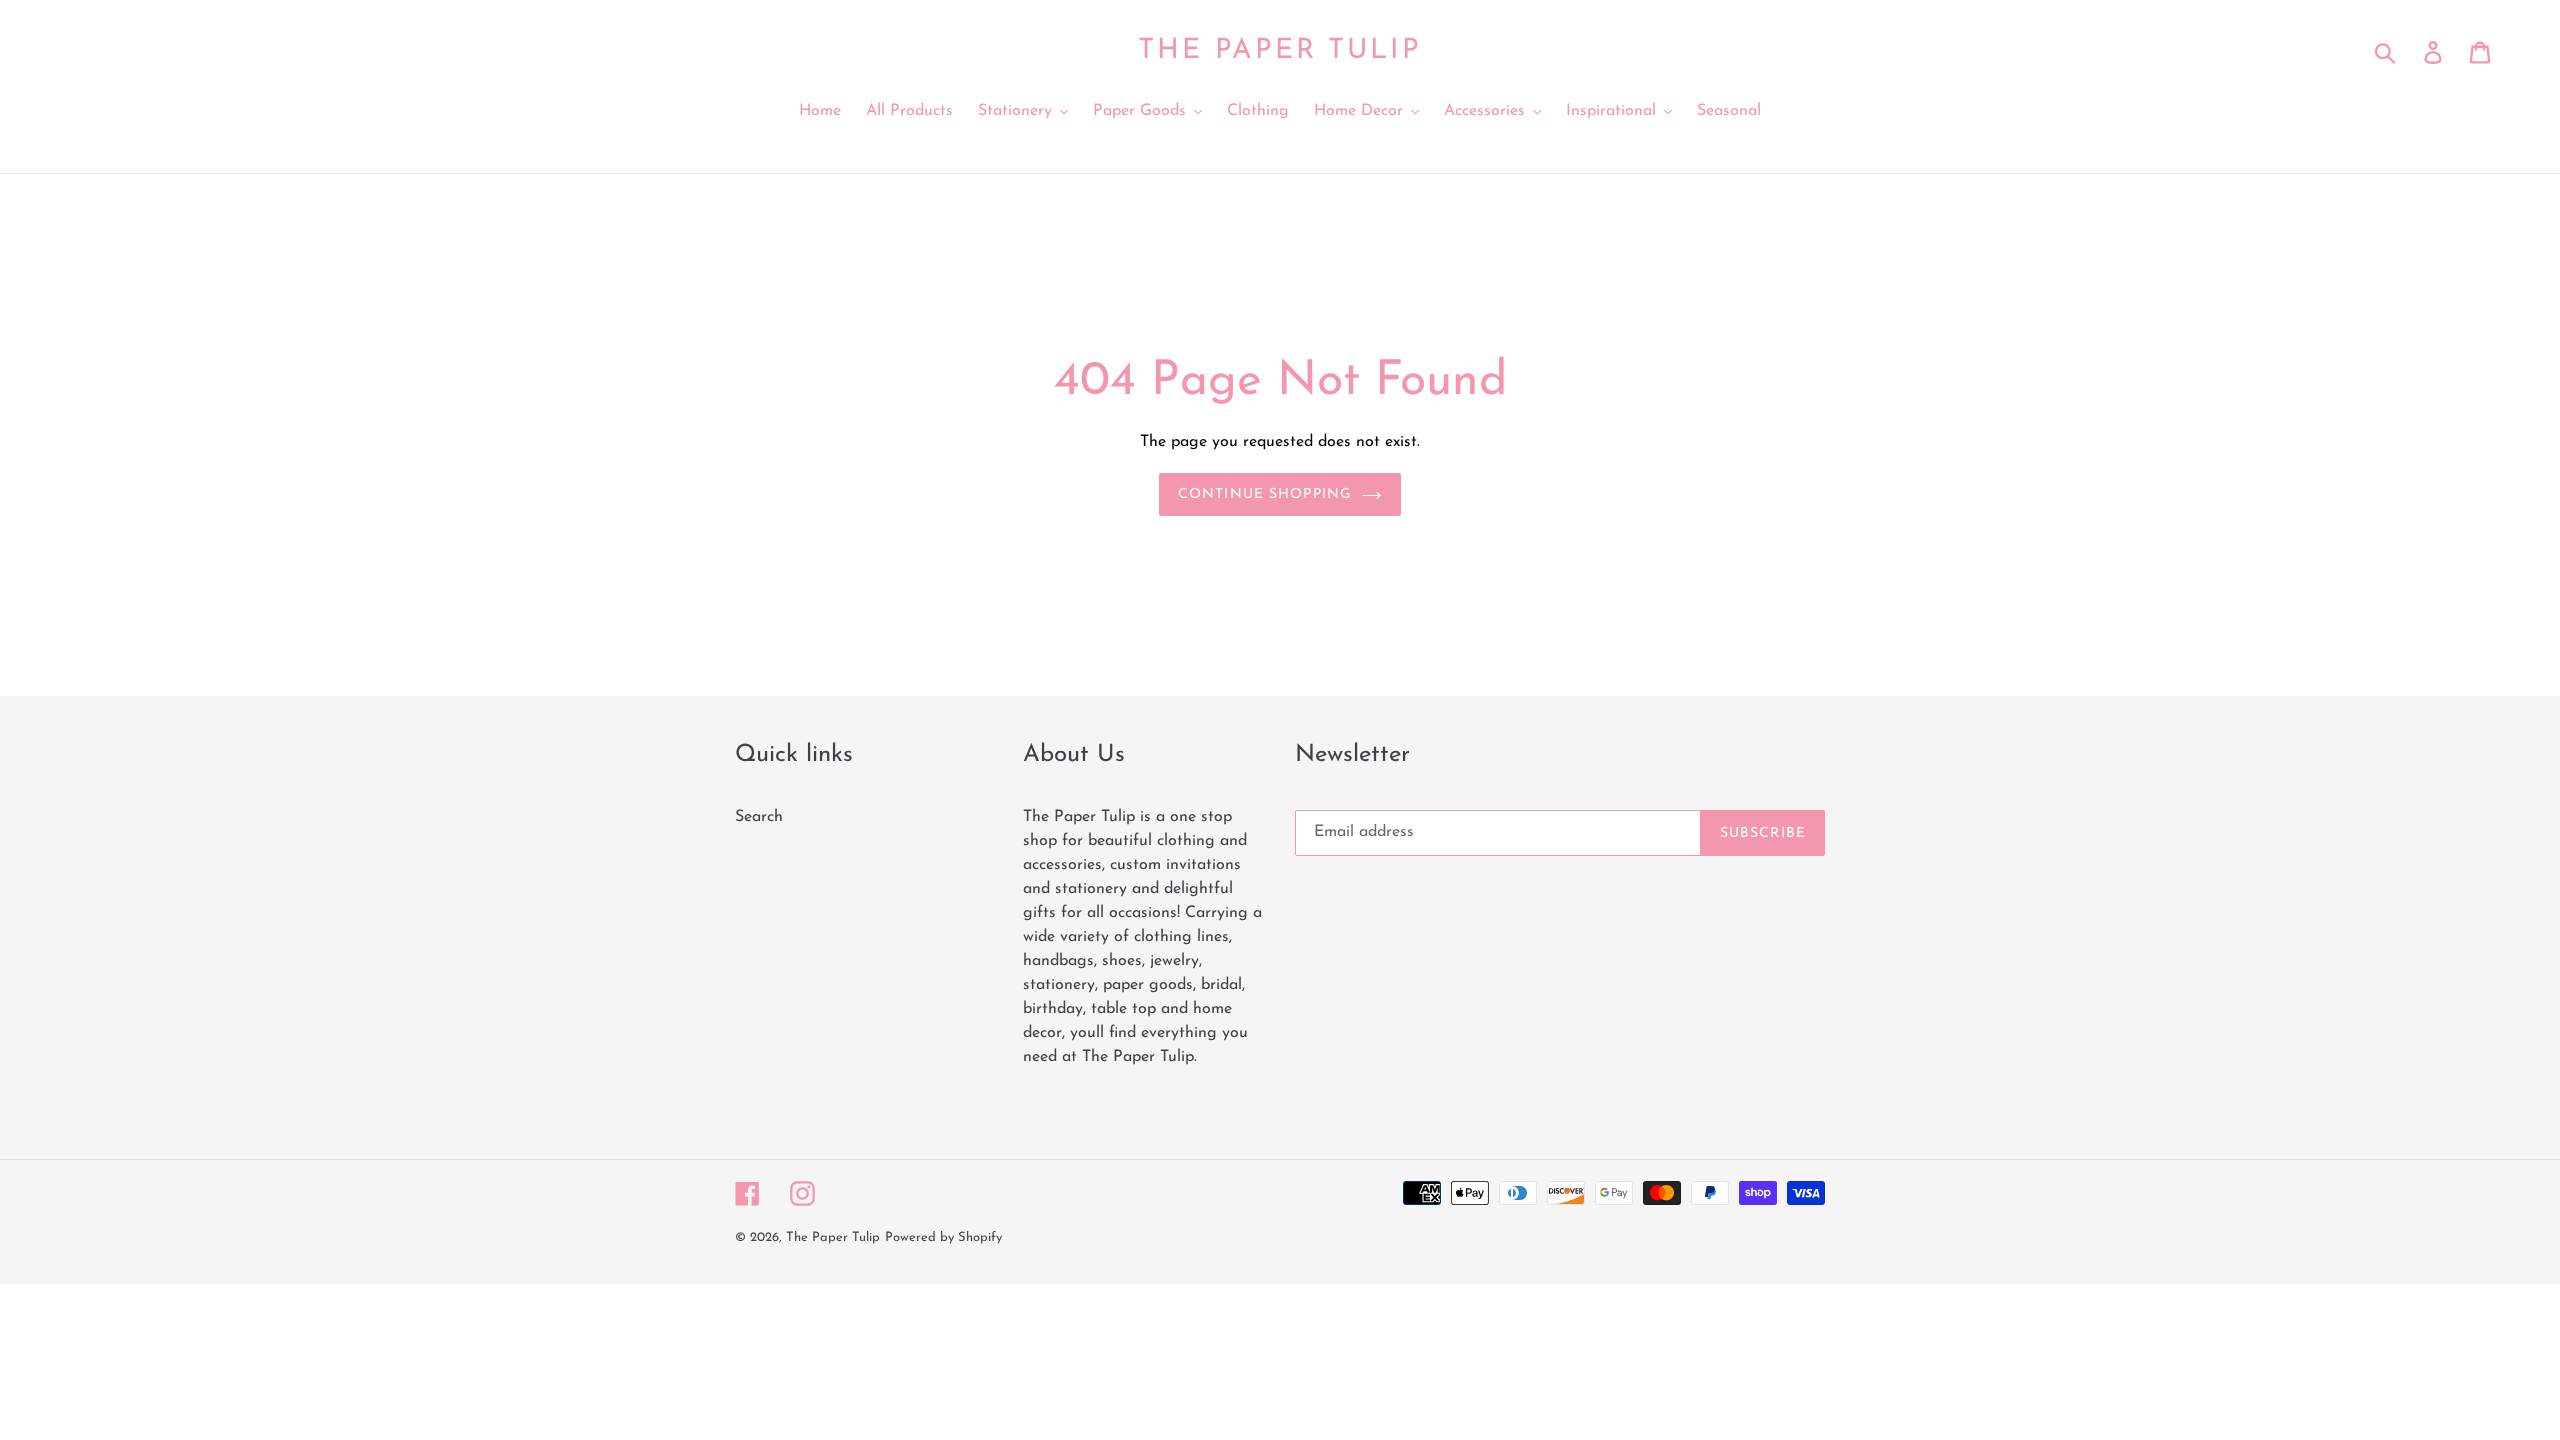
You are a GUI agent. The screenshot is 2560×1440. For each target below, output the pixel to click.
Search (759, 817)
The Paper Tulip (1279, 51)
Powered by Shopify (943, 1237)
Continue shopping (1265, 494)
